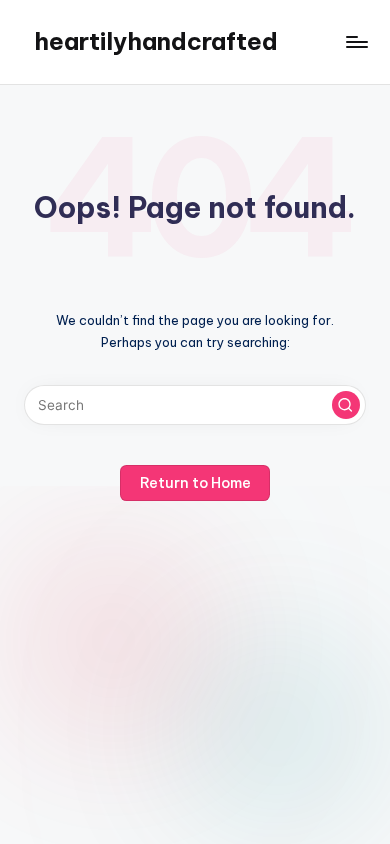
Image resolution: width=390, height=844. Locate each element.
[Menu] (356, 41)
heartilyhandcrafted (156, 41)
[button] (346, 405)
